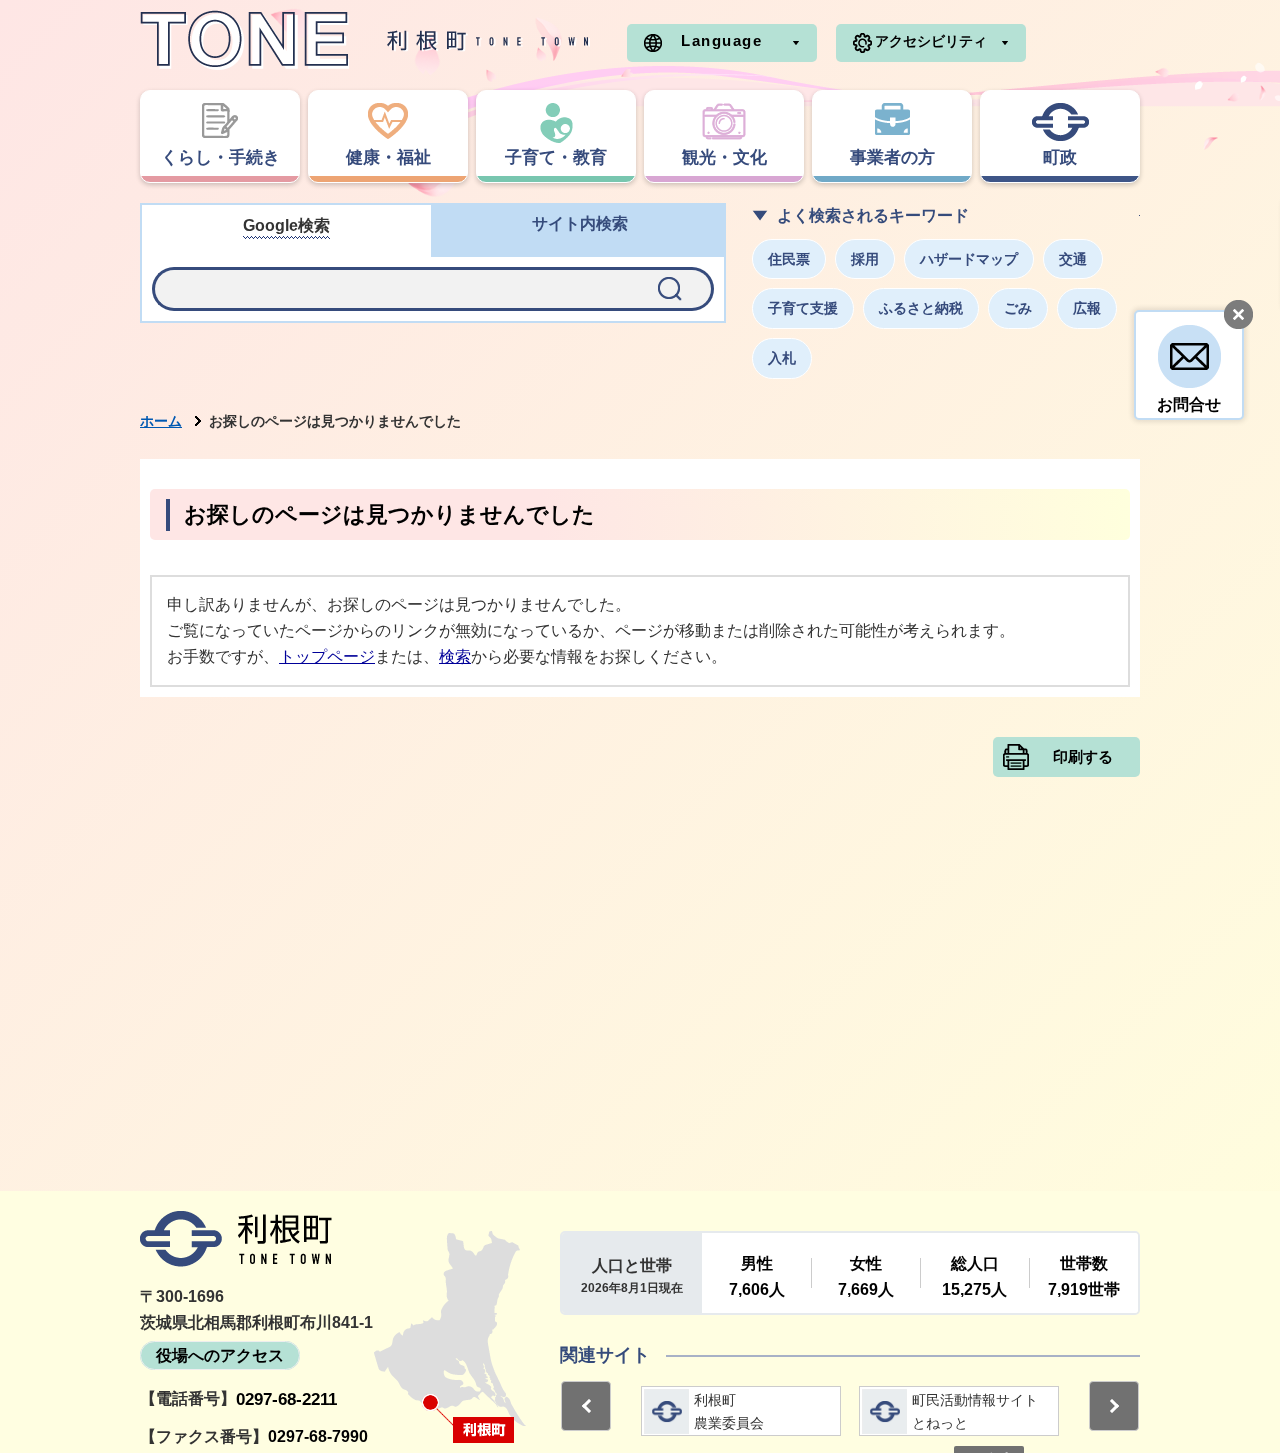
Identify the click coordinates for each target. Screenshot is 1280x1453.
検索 (455, 656)
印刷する (1083, 757)
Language (721, 40)
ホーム (161, 421)
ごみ (1018, 308)
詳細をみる (741, 1411)
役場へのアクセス (220, 1355)
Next (1114, 1406)
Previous (586, 1406)
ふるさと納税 (921, 308)
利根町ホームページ (365, 40)
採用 (865, 259)
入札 (782, 358)
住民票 (789, 259)
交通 (1073, 259)
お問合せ (1189, 404)
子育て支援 (803, 308)
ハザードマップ (969, 259)
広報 (1087, 308)
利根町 (236, 1239)
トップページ (327, 656)
